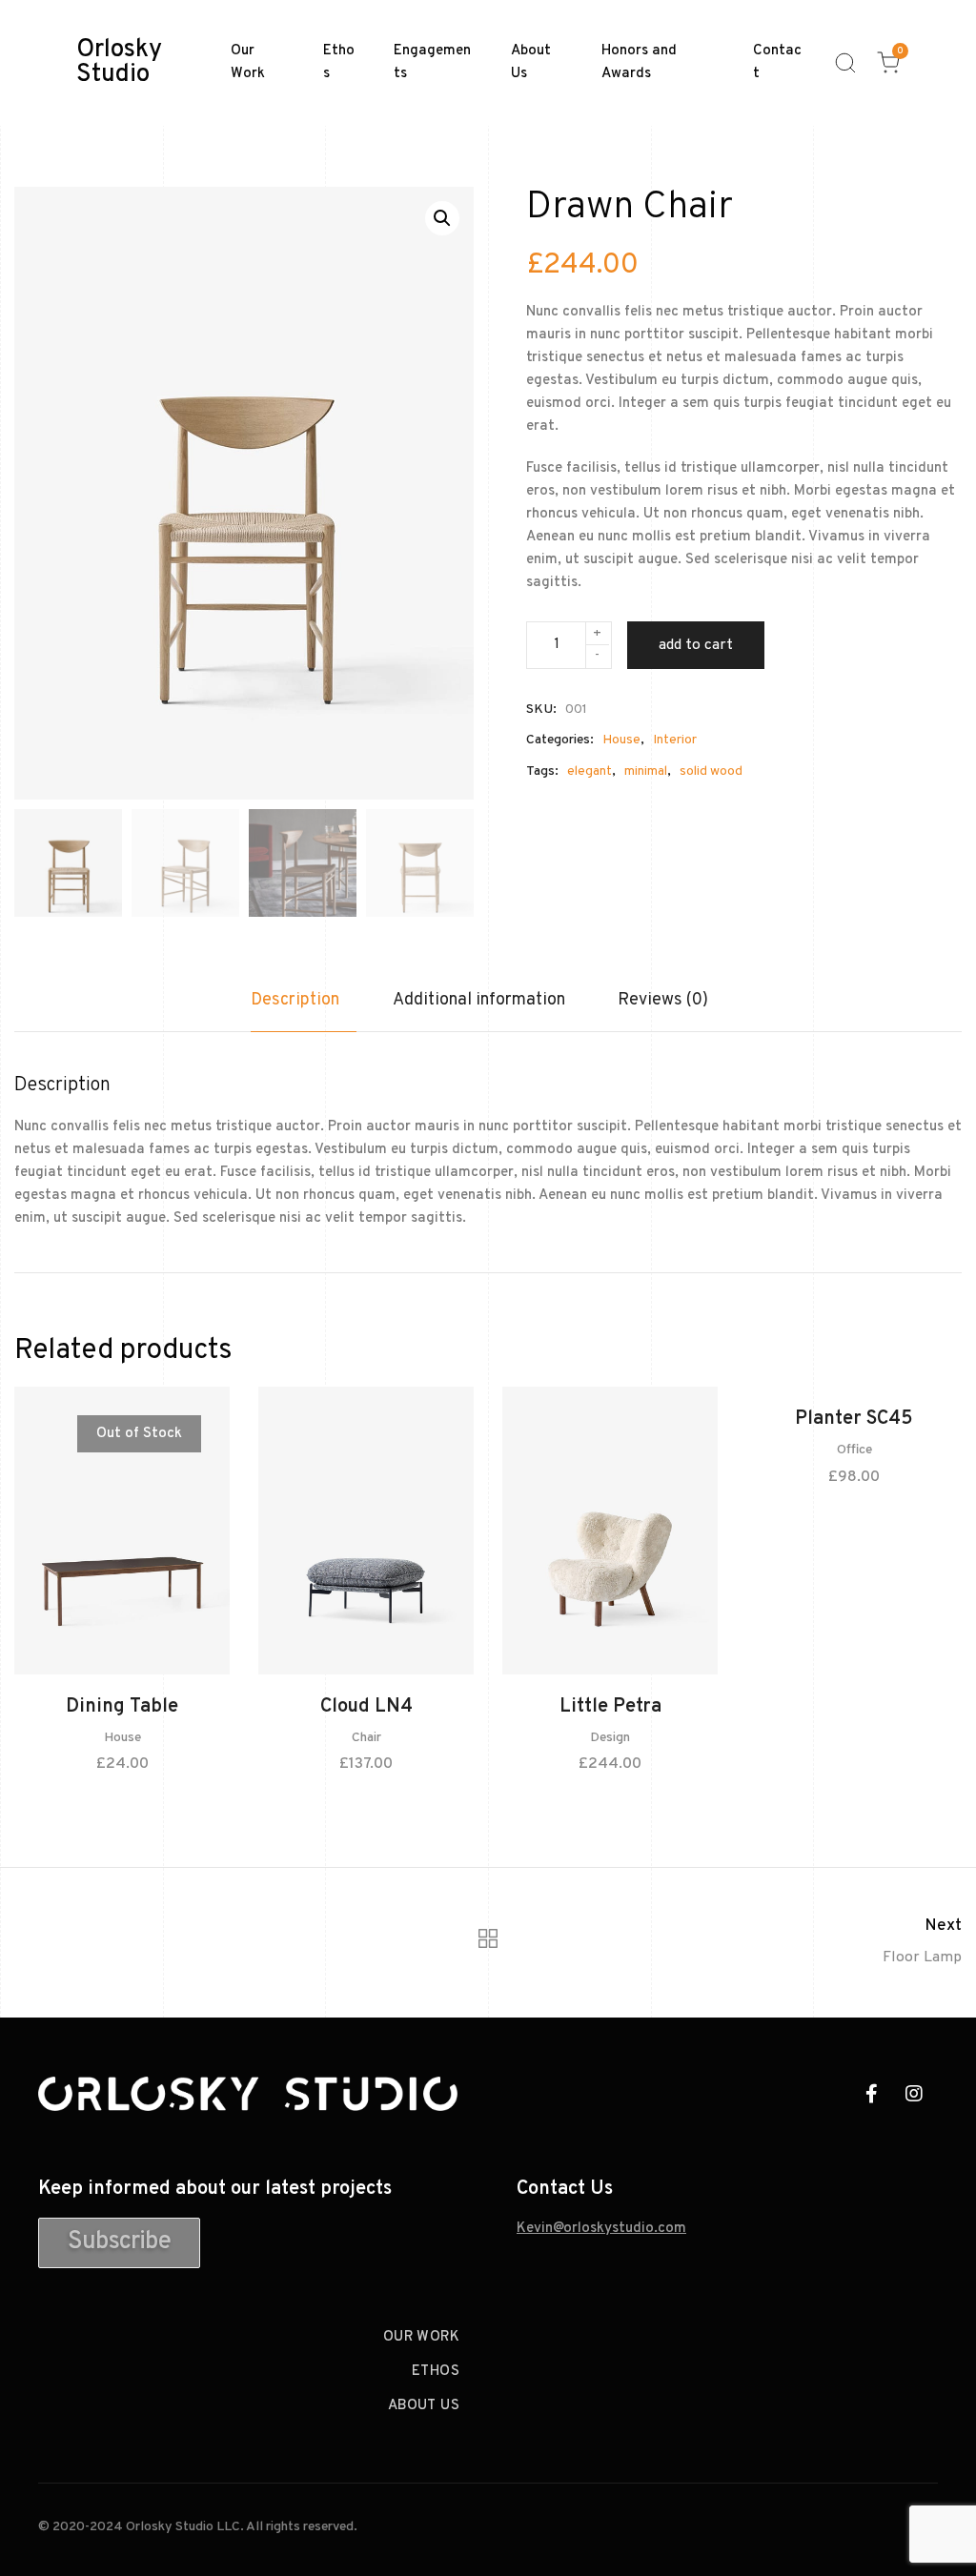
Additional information (479, 1000)
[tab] (304, 1010)
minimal (646, 771)
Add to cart (696, 645)
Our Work (248, 62)
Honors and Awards (639, 62)
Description (295, 1000)
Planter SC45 (854, 1419)
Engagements (432, 62)
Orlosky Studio (119, 63)
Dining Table (122, 1707)
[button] (119, 2243)
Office (854, 1450)
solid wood (711, 771)
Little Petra (610, 1707)
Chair (366, 1738)
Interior (675, 740)
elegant (590, 771)
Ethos (339, 62)
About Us (531, 62)
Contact (777, 62)
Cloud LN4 (366, 1707)
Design (610, 1738)
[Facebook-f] (871, 2094)
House (621, 740)
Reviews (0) (663, 1000)
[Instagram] (914, 2094)
